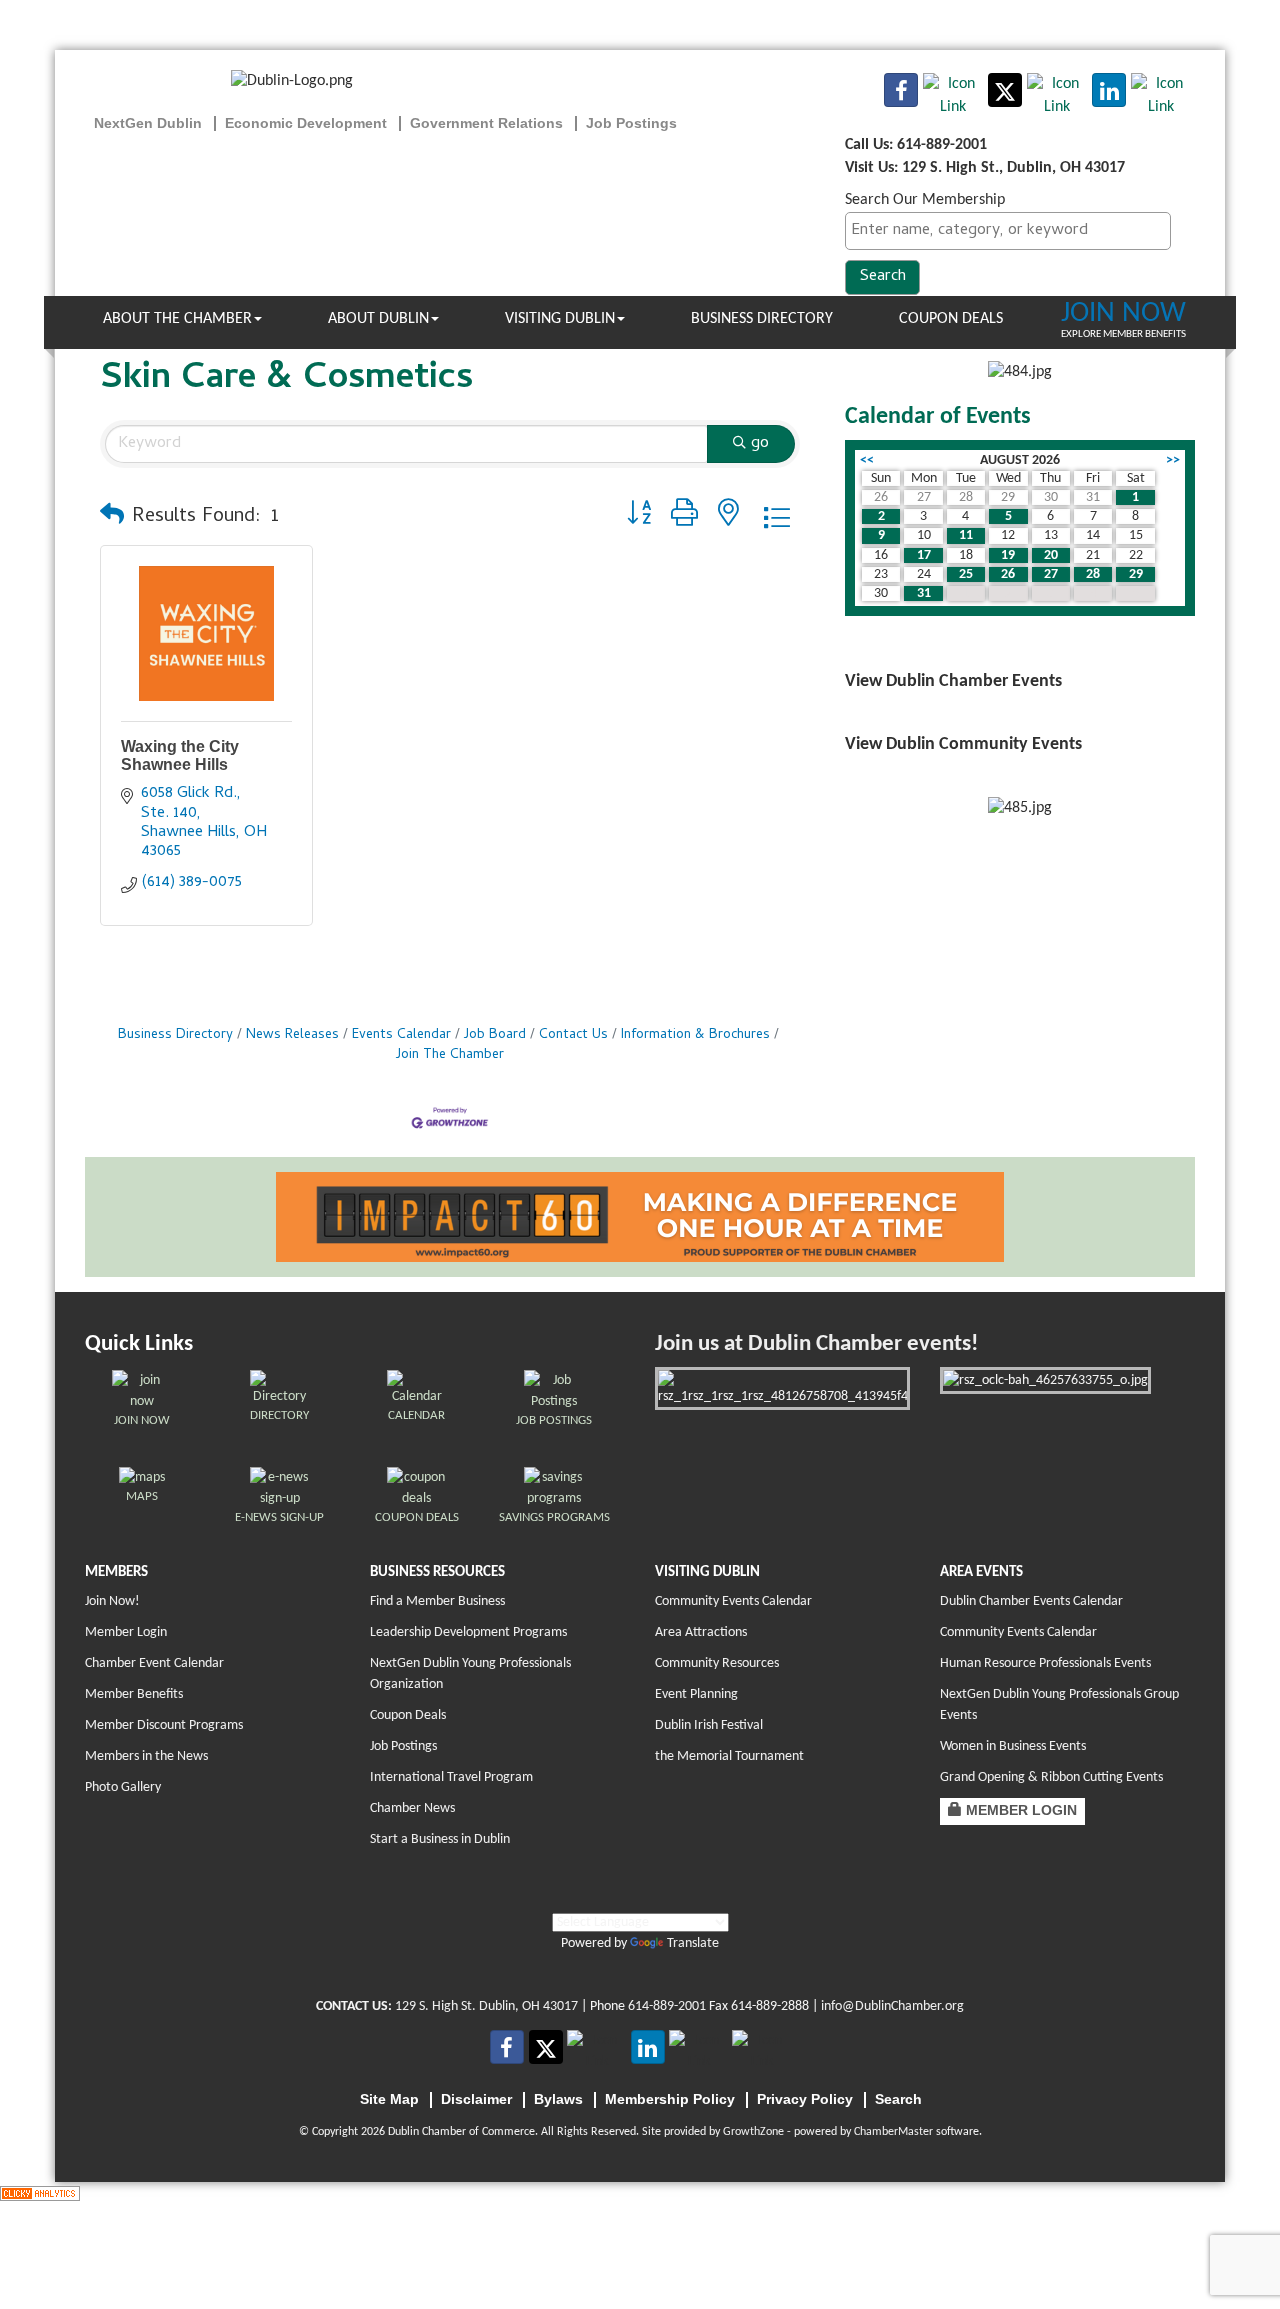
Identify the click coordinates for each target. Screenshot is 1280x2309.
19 (1008, 555)
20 (1051, 555)
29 (1136, 574)
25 (966, 574)
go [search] (760, 444)
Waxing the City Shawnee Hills (180, 755)
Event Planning (696, 1694)
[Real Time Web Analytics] (40, 2193)
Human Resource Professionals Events (1045, 1663)
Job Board (495, 1035)
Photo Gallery (123, 1787)
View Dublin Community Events (963, 744)
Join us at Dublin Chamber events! (816, 1344)
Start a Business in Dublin (440, 1839)
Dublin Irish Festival (709, 1725)
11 (966, 535)
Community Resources (717, 1663)
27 (1051, 574)
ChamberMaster (893, 2132)
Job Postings (403, 1746)
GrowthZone (753, 2132)
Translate (693, 1943)
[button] (112, 518)
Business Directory (762, 319)
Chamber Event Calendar (154, 1663)
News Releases (292, 1035)
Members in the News (146, 1756)
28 (1093, 574)
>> (1173, 460)
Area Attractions (701, 1632)
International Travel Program (451, 1777)
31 (924, 593)
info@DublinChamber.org (892, 2006)
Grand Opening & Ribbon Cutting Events (1051, 1777)
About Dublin (378, 319)
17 (924, 555)
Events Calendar (401, 1035)
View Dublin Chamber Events (953, 681)
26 (1008, 574)
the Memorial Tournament (729, 1756)
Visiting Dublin (560, 319)
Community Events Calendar (733, 1601)
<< (867, 460)
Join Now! (112, 1601)
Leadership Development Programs (468, 1632)
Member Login (126, 1632)
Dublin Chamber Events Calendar (1031, 1601)
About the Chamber (177, 319)
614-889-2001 (667, 2006)
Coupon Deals (951, 319)
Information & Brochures (695, 1035)
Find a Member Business (437, 1601)
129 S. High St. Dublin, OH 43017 (486, 2006)
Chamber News (412, 1808)
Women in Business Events (1013, 1746)
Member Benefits (134, 1694)
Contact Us (573, 1035)
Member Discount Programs (164, 1725)
